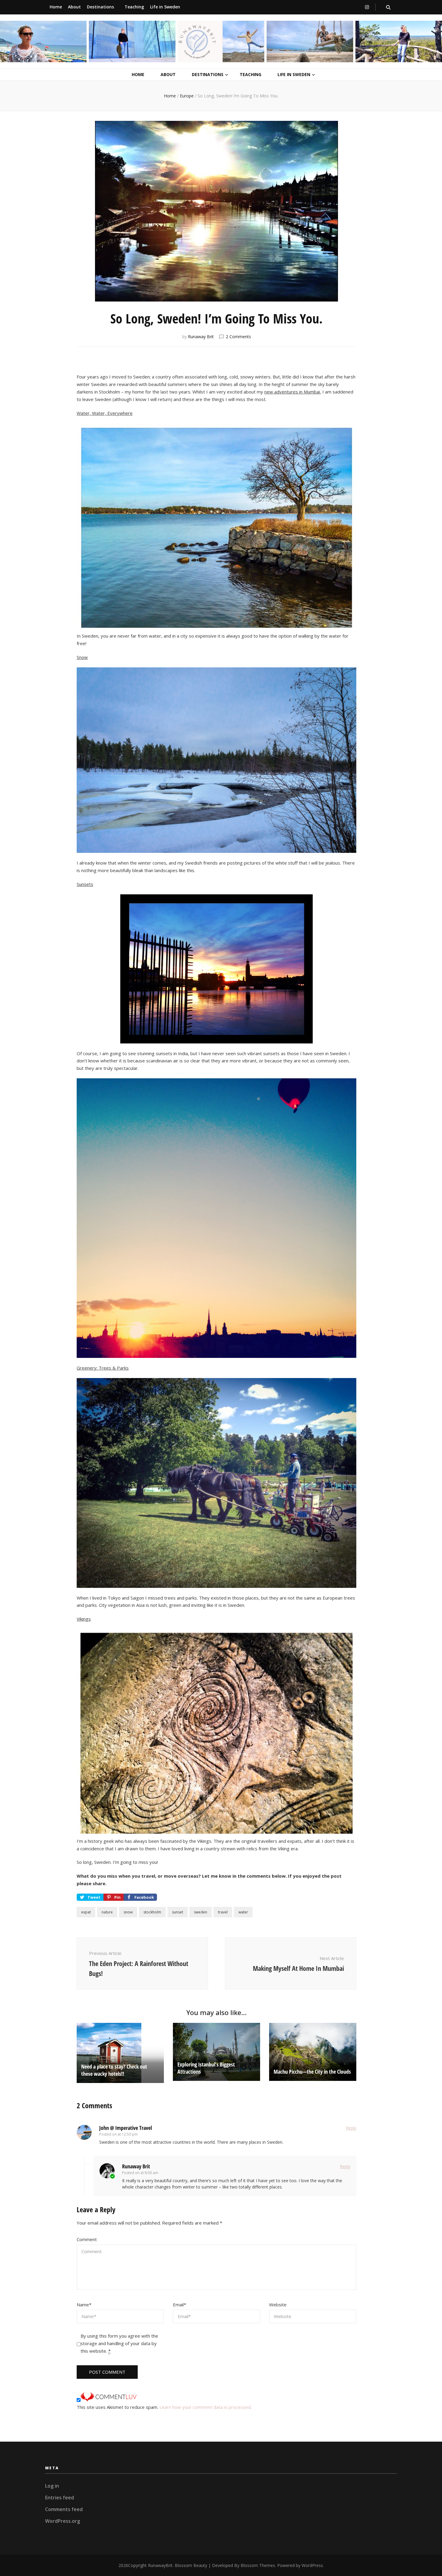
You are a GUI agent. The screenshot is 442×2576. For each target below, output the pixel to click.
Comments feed (64, 2509)
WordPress (312, 2565)
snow (128, 1912)
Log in (52, 2486)
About (74, 7)
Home (56, 7)
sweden (201, 1912)
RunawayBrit (160, 2565)
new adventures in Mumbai (292, 392)
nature (107, 1912)
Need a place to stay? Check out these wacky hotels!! (114, 2070)
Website (278, 2305)
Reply (351, 2128)
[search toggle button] (388, 7)
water (243, 1912)
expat (86, 1912)
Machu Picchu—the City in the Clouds (312, 2072)
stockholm (152, 1912)
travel (223, 1912)
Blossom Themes (258, 2565)
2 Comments (238, 337)
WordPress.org (63, 2521)
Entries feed (60, 2498)
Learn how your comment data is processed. (206, 2407)
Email (180, 2305)
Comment (87, 2239)
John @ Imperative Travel (126, 2128)
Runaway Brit (201, 337)
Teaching (134, 7)
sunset (178, 1912)
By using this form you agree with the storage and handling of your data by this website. (119, 2343)
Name (84, 2305)
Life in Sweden (165, 7)
